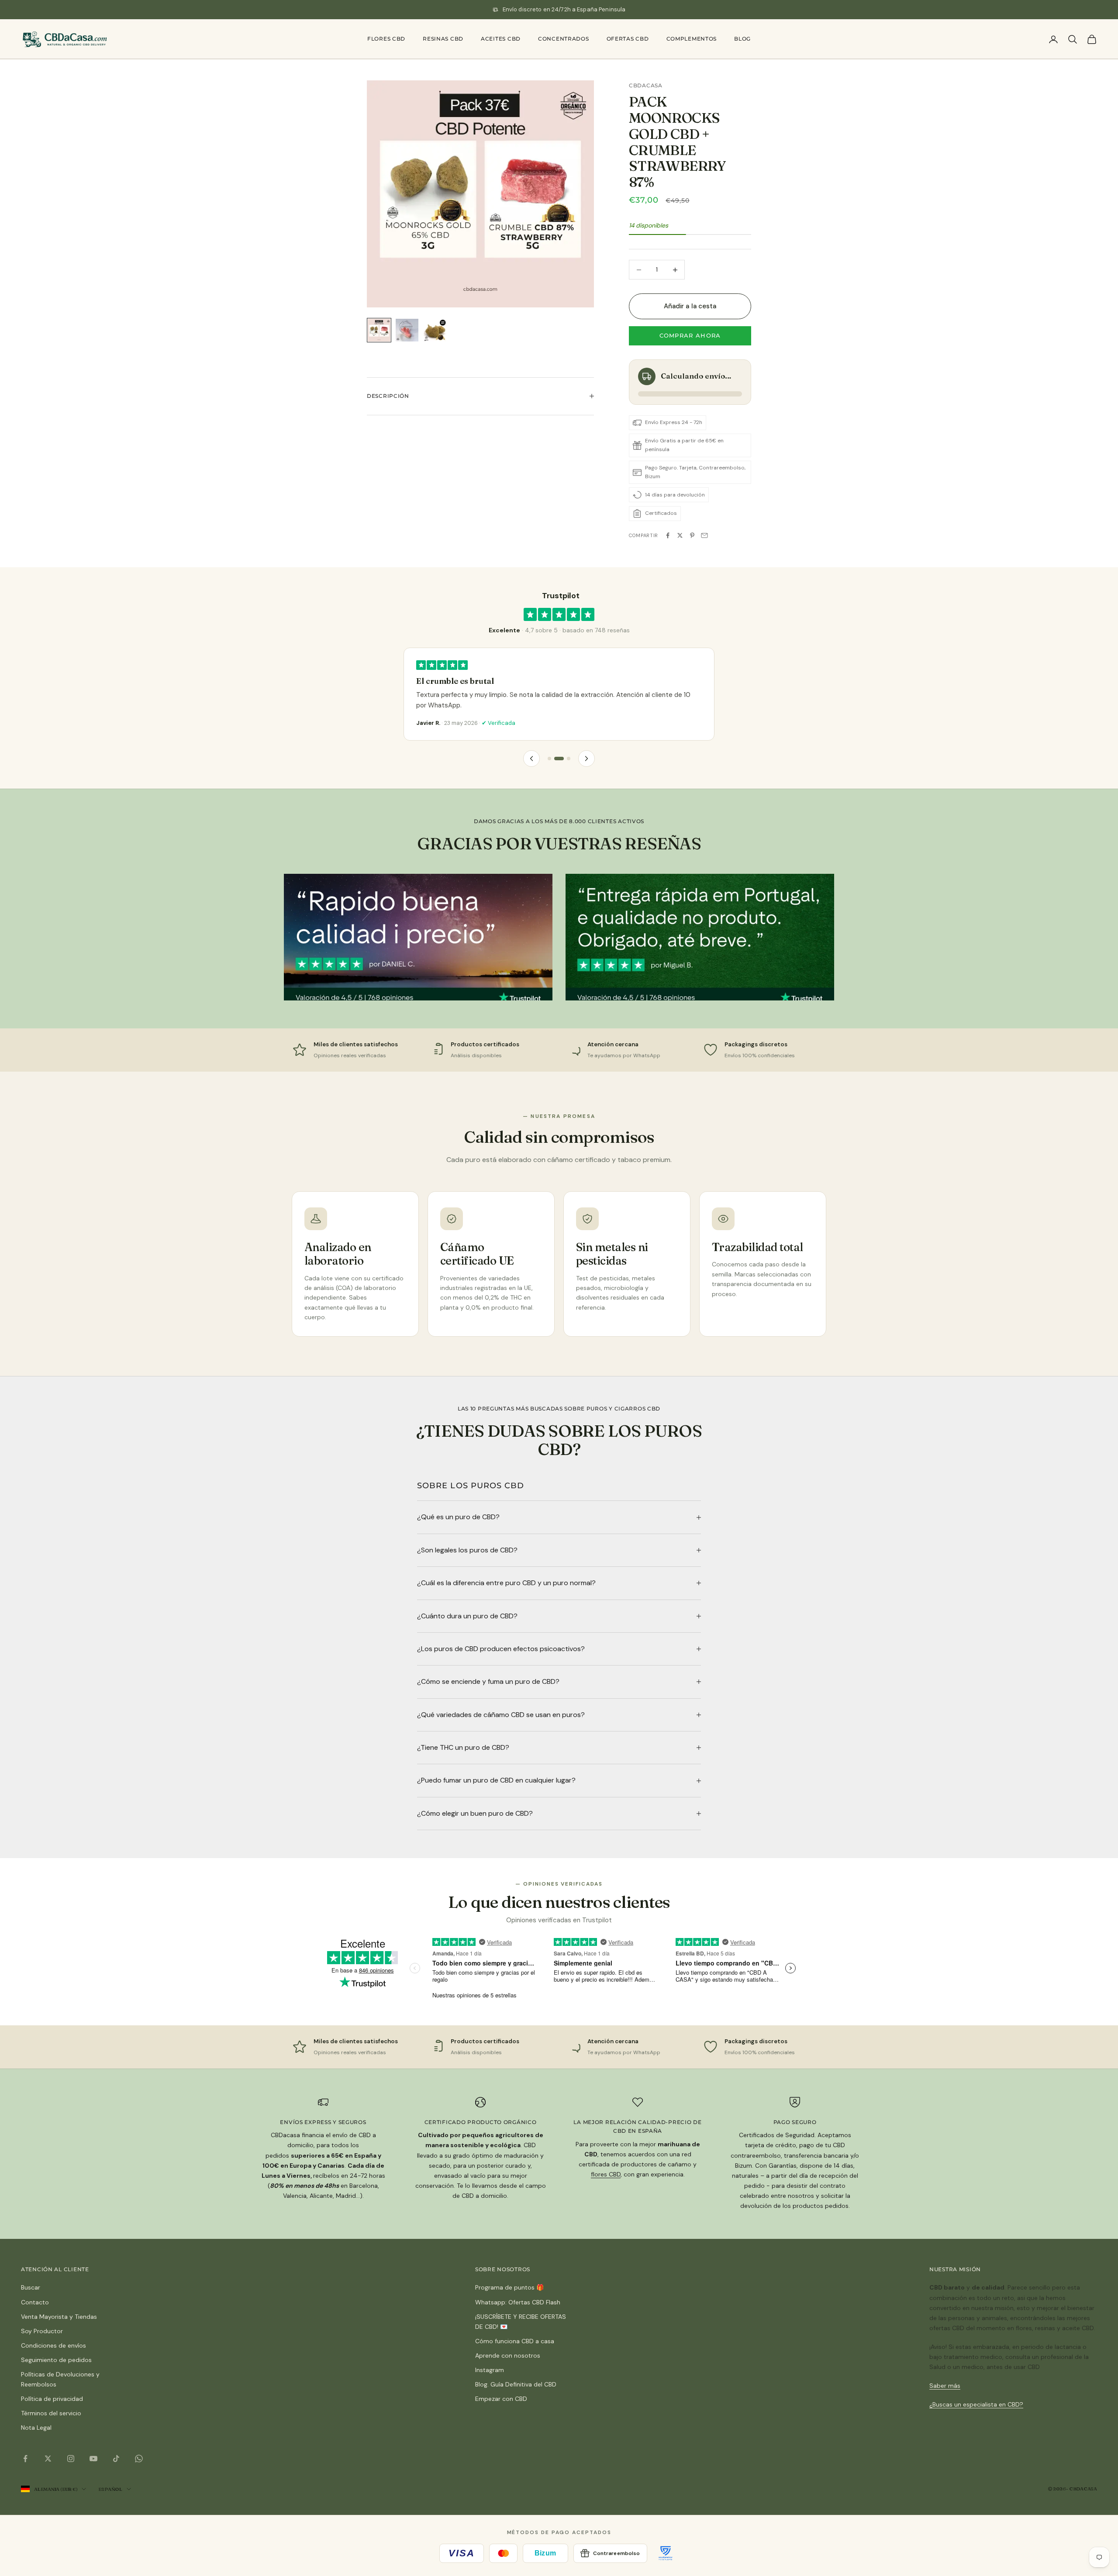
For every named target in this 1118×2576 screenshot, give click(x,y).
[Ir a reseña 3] (566, 759)
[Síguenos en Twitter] (48, 2459)
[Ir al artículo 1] (379, 330)
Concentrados (564, 39)
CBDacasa (646, 85)
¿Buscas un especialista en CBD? (976, 2404)
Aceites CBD (501, 39)
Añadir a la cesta (690, 306)
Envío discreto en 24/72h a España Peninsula (564, 9)
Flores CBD (386, 39)
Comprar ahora (690, 335)
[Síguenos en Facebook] (25, 2459)
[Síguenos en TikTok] (116, 2459)
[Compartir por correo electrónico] (704, 535)
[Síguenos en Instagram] (71, 2459)
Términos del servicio (51, 2413)
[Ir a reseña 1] (549, 759)
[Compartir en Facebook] (668, 535)
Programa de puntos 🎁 (509, 2287)
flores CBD (606, 2174)
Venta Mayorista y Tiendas (59, 2317)
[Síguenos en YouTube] (93, 2459)
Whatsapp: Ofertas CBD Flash (518, 2302)
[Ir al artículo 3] (435, 330)
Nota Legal (36, 2428)
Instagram (490, 2370)
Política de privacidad (52, 2399)
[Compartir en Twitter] (680, 535)
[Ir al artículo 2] (407, 330)
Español (110, 2489)
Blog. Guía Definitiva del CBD (516, 2384)
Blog (742, 39)
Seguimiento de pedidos (56, 2360)
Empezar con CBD (501, 2399)
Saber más (945, 2386)
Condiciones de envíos (53, 2345)
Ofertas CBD (628, 39)
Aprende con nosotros (508, 2355)
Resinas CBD (443, 39)
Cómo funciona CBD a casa (515, 2341)
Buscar (31, 2287)
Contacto (35, 2302)
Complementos (692, 39)
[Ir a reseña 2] (556, 759)
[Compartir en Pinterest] (692, 535)
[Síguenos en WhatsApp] (139, 2459)
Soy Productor (42, 2331)
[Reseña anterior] (531, 759)
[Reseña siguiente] (587, 759)
